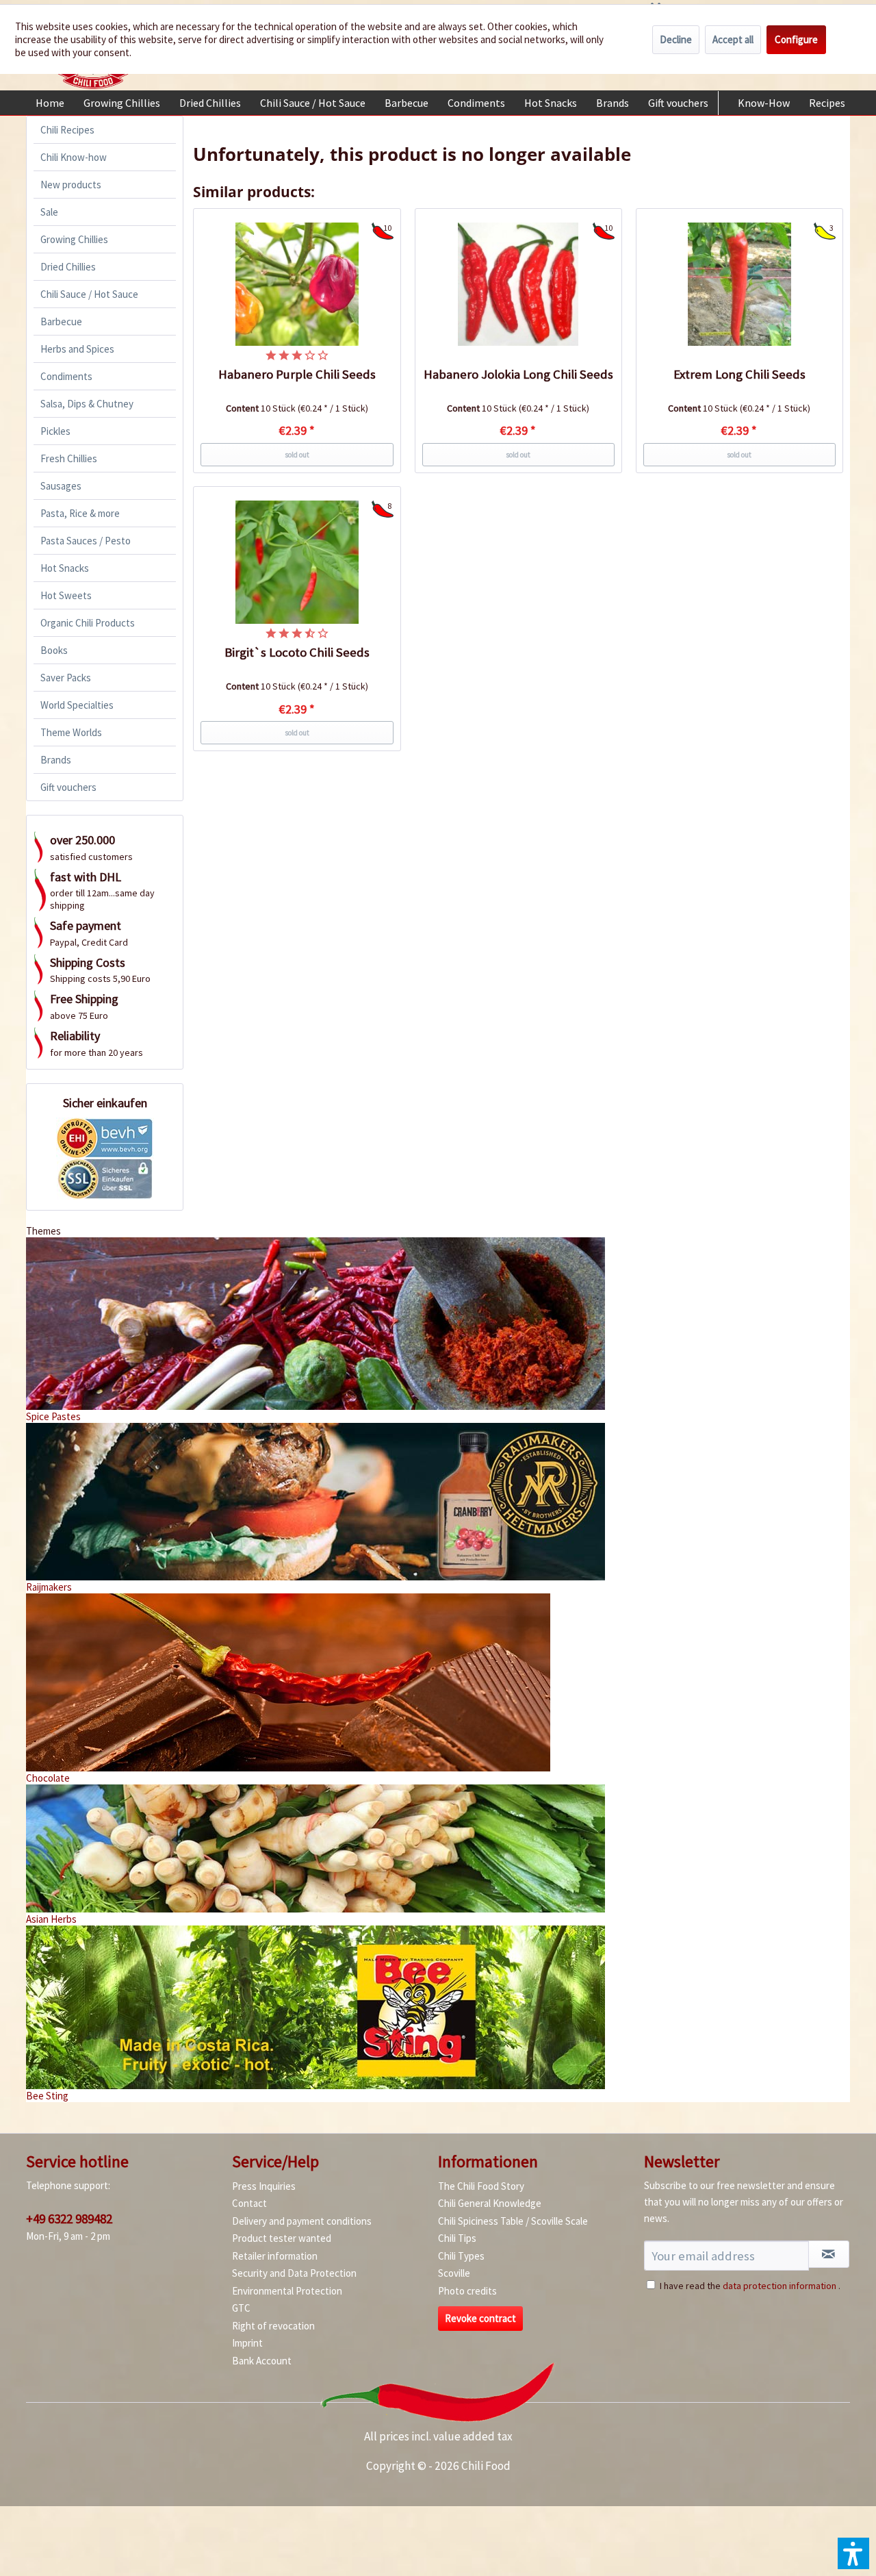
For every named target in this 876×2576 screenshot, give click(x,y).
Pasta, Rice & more (80, 513)
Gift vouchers (68, 787)
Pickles (55, 431)
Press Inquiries (264, 2186)
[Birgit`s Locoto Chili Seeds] (297, 562)
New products (71, 185)
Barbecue (61, 321)
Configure (796, 39)
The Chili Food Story (481, 2186)
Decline (676, 39)
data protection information (780, 2286)
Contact (249, 2203)
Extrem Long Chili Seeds (739, 374)
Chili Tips (457, 2238)
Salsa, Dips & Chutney (87, 404)
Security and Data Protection (294, 2273)
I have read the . (750, 2286)
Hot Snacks (65, 568)
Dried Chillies (68, 267)
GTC (241, 2308)
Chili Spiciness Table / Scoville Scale (513, 2221)
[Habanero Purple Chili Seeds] (297, 284)
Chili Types (461, 2256)
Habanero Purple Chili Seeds (297, 374)
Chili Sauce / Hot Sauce (89, 294)
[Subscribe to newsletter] (829, 2254)
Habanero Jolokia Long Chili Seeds (518, 374)
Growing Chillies (74, 239)
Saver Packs (66, 678)
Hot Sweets (66, 595)
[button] (853, 2553)
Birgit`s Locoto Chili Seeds (297, 652)
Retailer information (275, 2256)
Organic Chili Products (88, 623)
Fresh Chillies (69, 458)
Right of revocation (273, 2326)
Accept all (733, 39)
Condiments (66, 376)
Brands (56, 760)
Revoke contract (480, 2318)
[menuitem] (50, 103)
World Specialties (77, 705)
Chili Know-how (74, 157)
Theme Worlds (71, 732)
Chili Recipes (67, 130)
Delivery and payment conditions (302, 2221)
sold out (297, 455)
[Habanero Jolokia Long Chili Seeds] (519, 284)
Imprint (247, 2343)
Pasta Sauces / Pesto (86, 541)
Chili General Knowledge (490, 2203)
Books (54, 650)
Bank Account (262, 2361)
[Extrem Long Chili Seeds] (740, 284)
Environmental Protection (287, 2291)
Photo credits (467, 2291)
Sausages (61, 486)
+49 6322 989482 (69, 2219)
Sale (49, 212)
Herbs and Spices (77, 349)
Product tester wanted (282, 2238)
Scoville (454, 2273)
